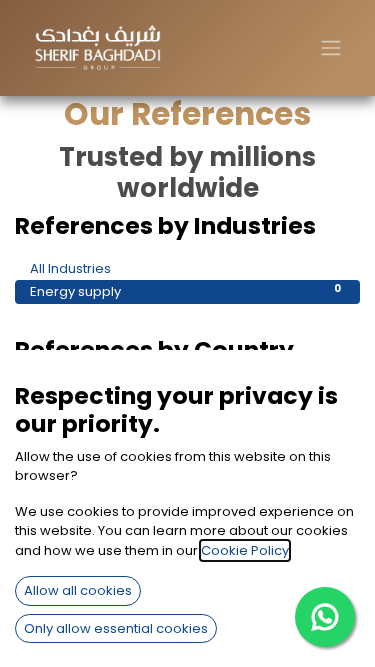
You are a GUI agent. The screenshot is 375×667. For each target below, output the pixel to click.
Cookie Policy (245, 550)
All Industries (185, 268)
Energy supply (185, 291)
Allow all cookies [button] (78, 590)
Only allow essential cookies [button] (116, 628)
